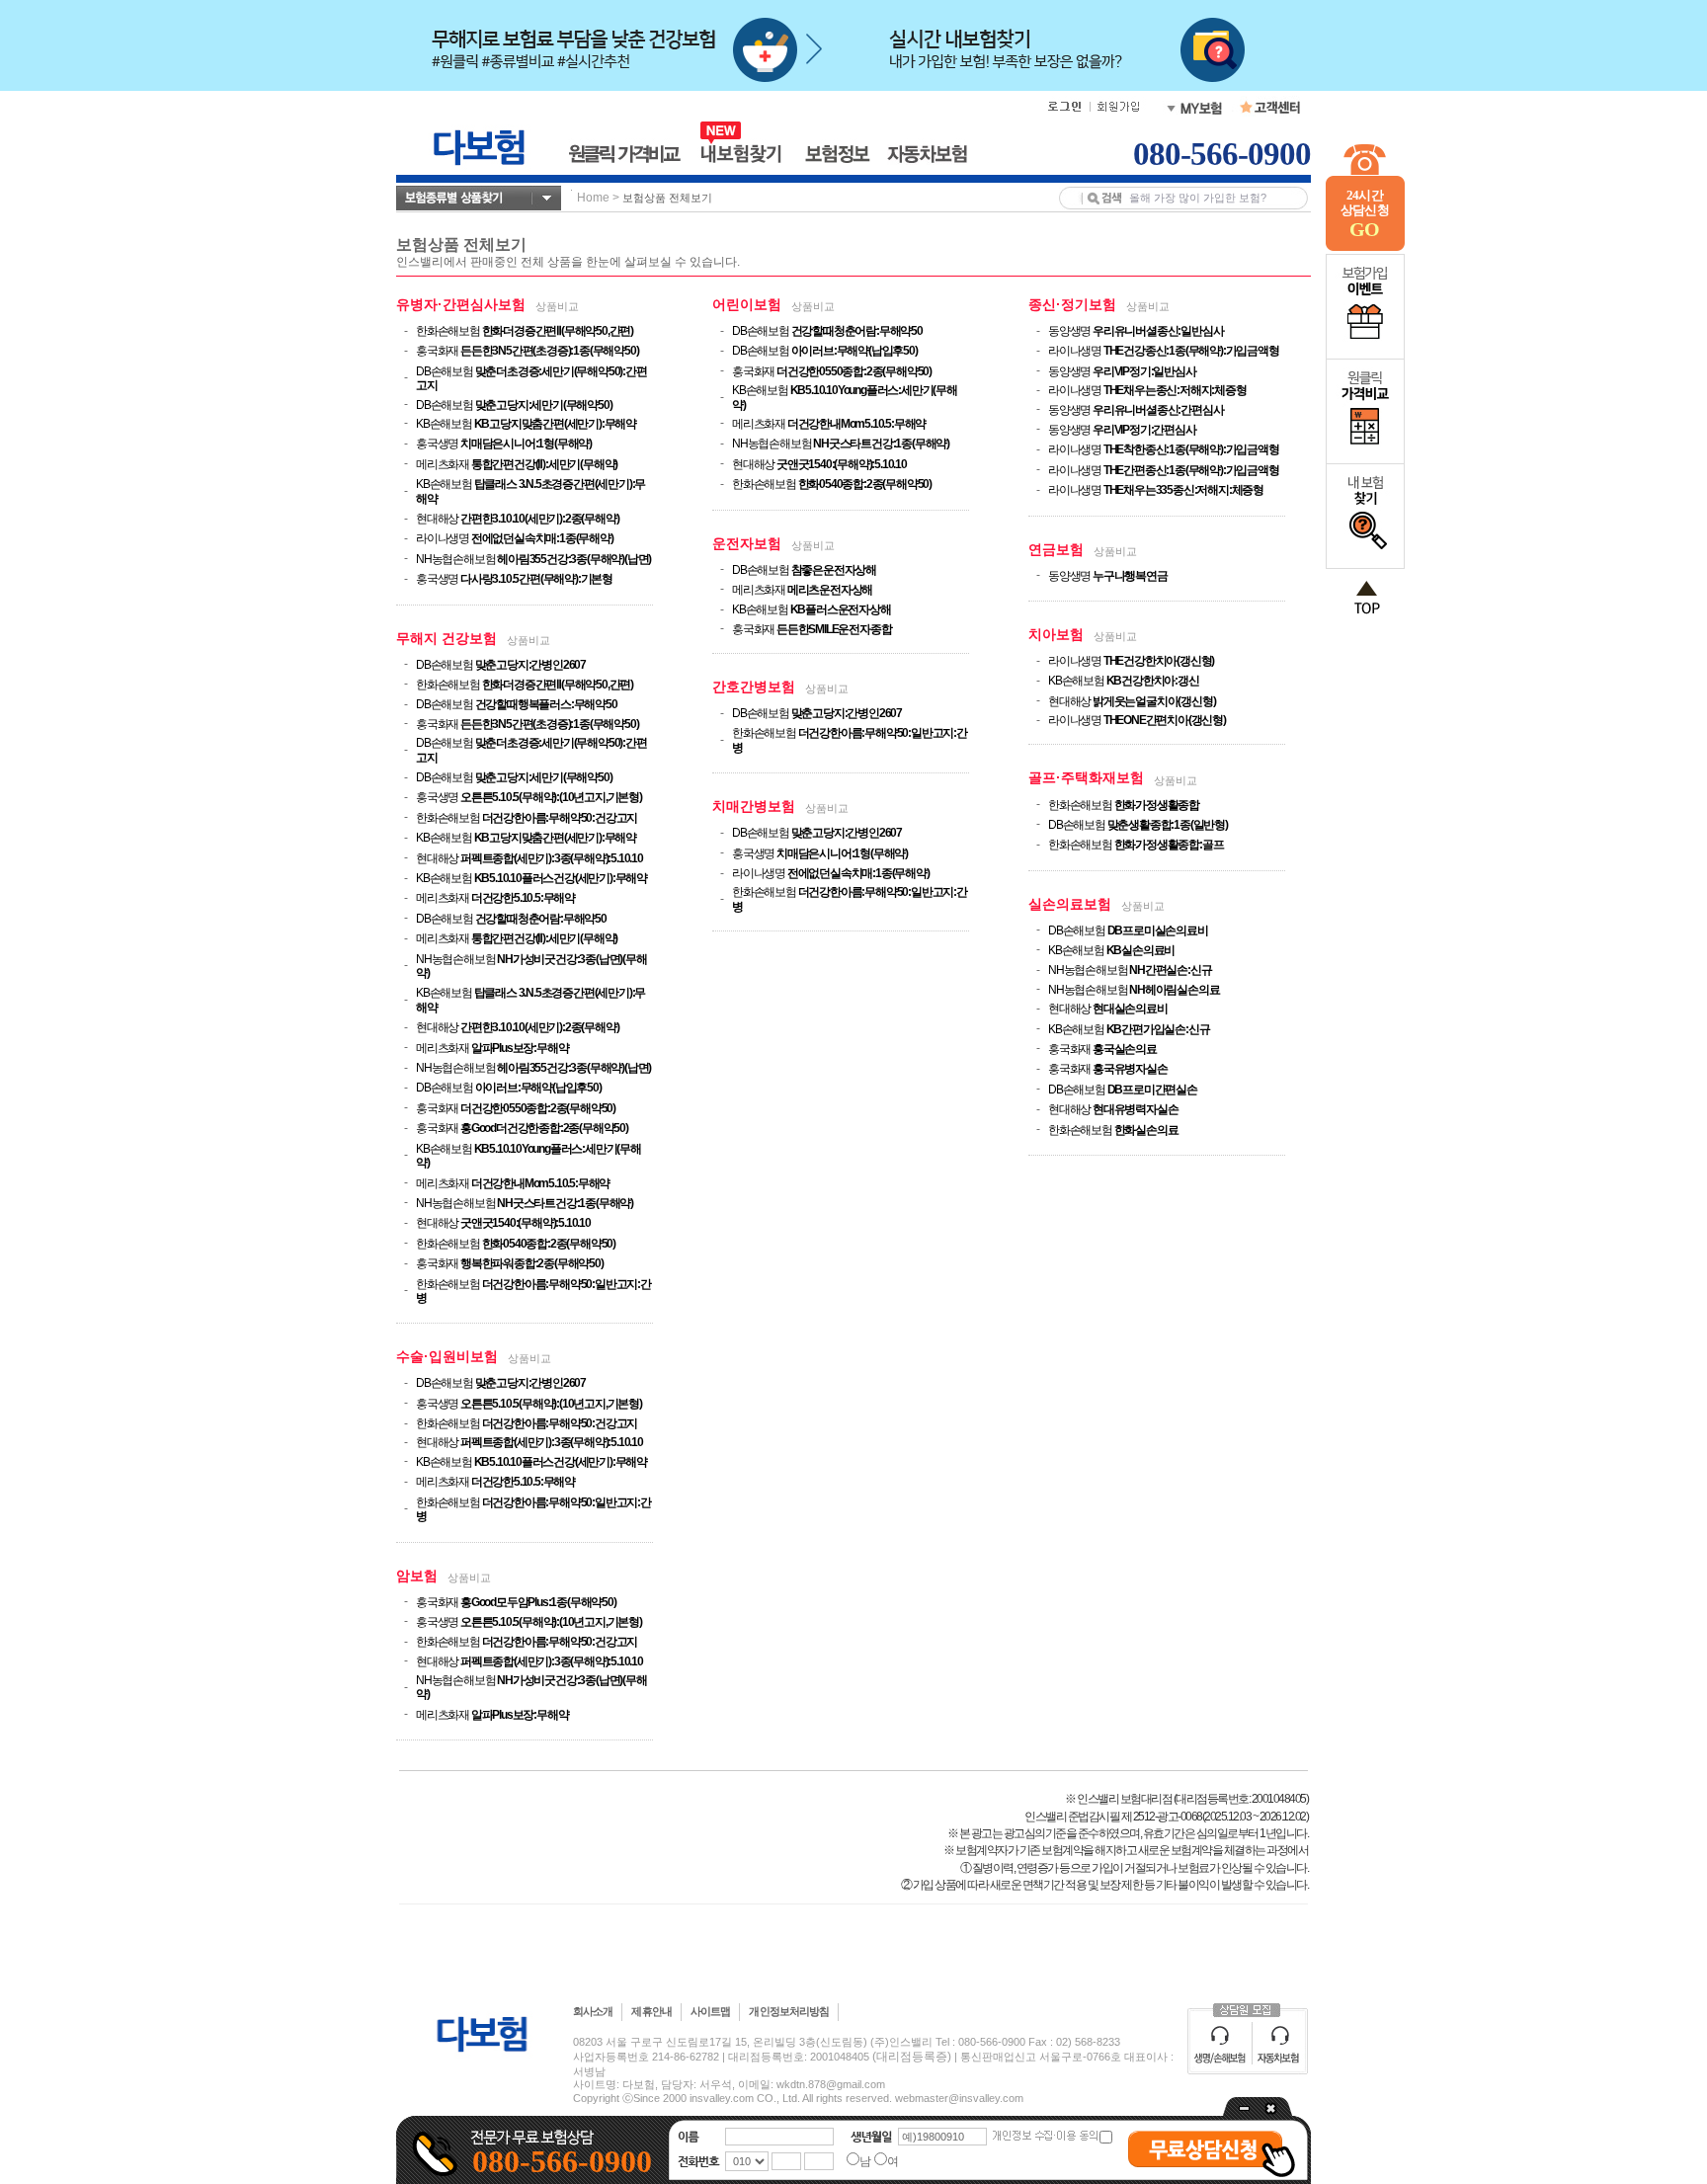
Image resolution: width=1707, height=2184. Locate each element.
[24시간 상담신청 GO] (1365, 247)
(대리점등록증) (912, 2057)
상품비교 (557, 306)
